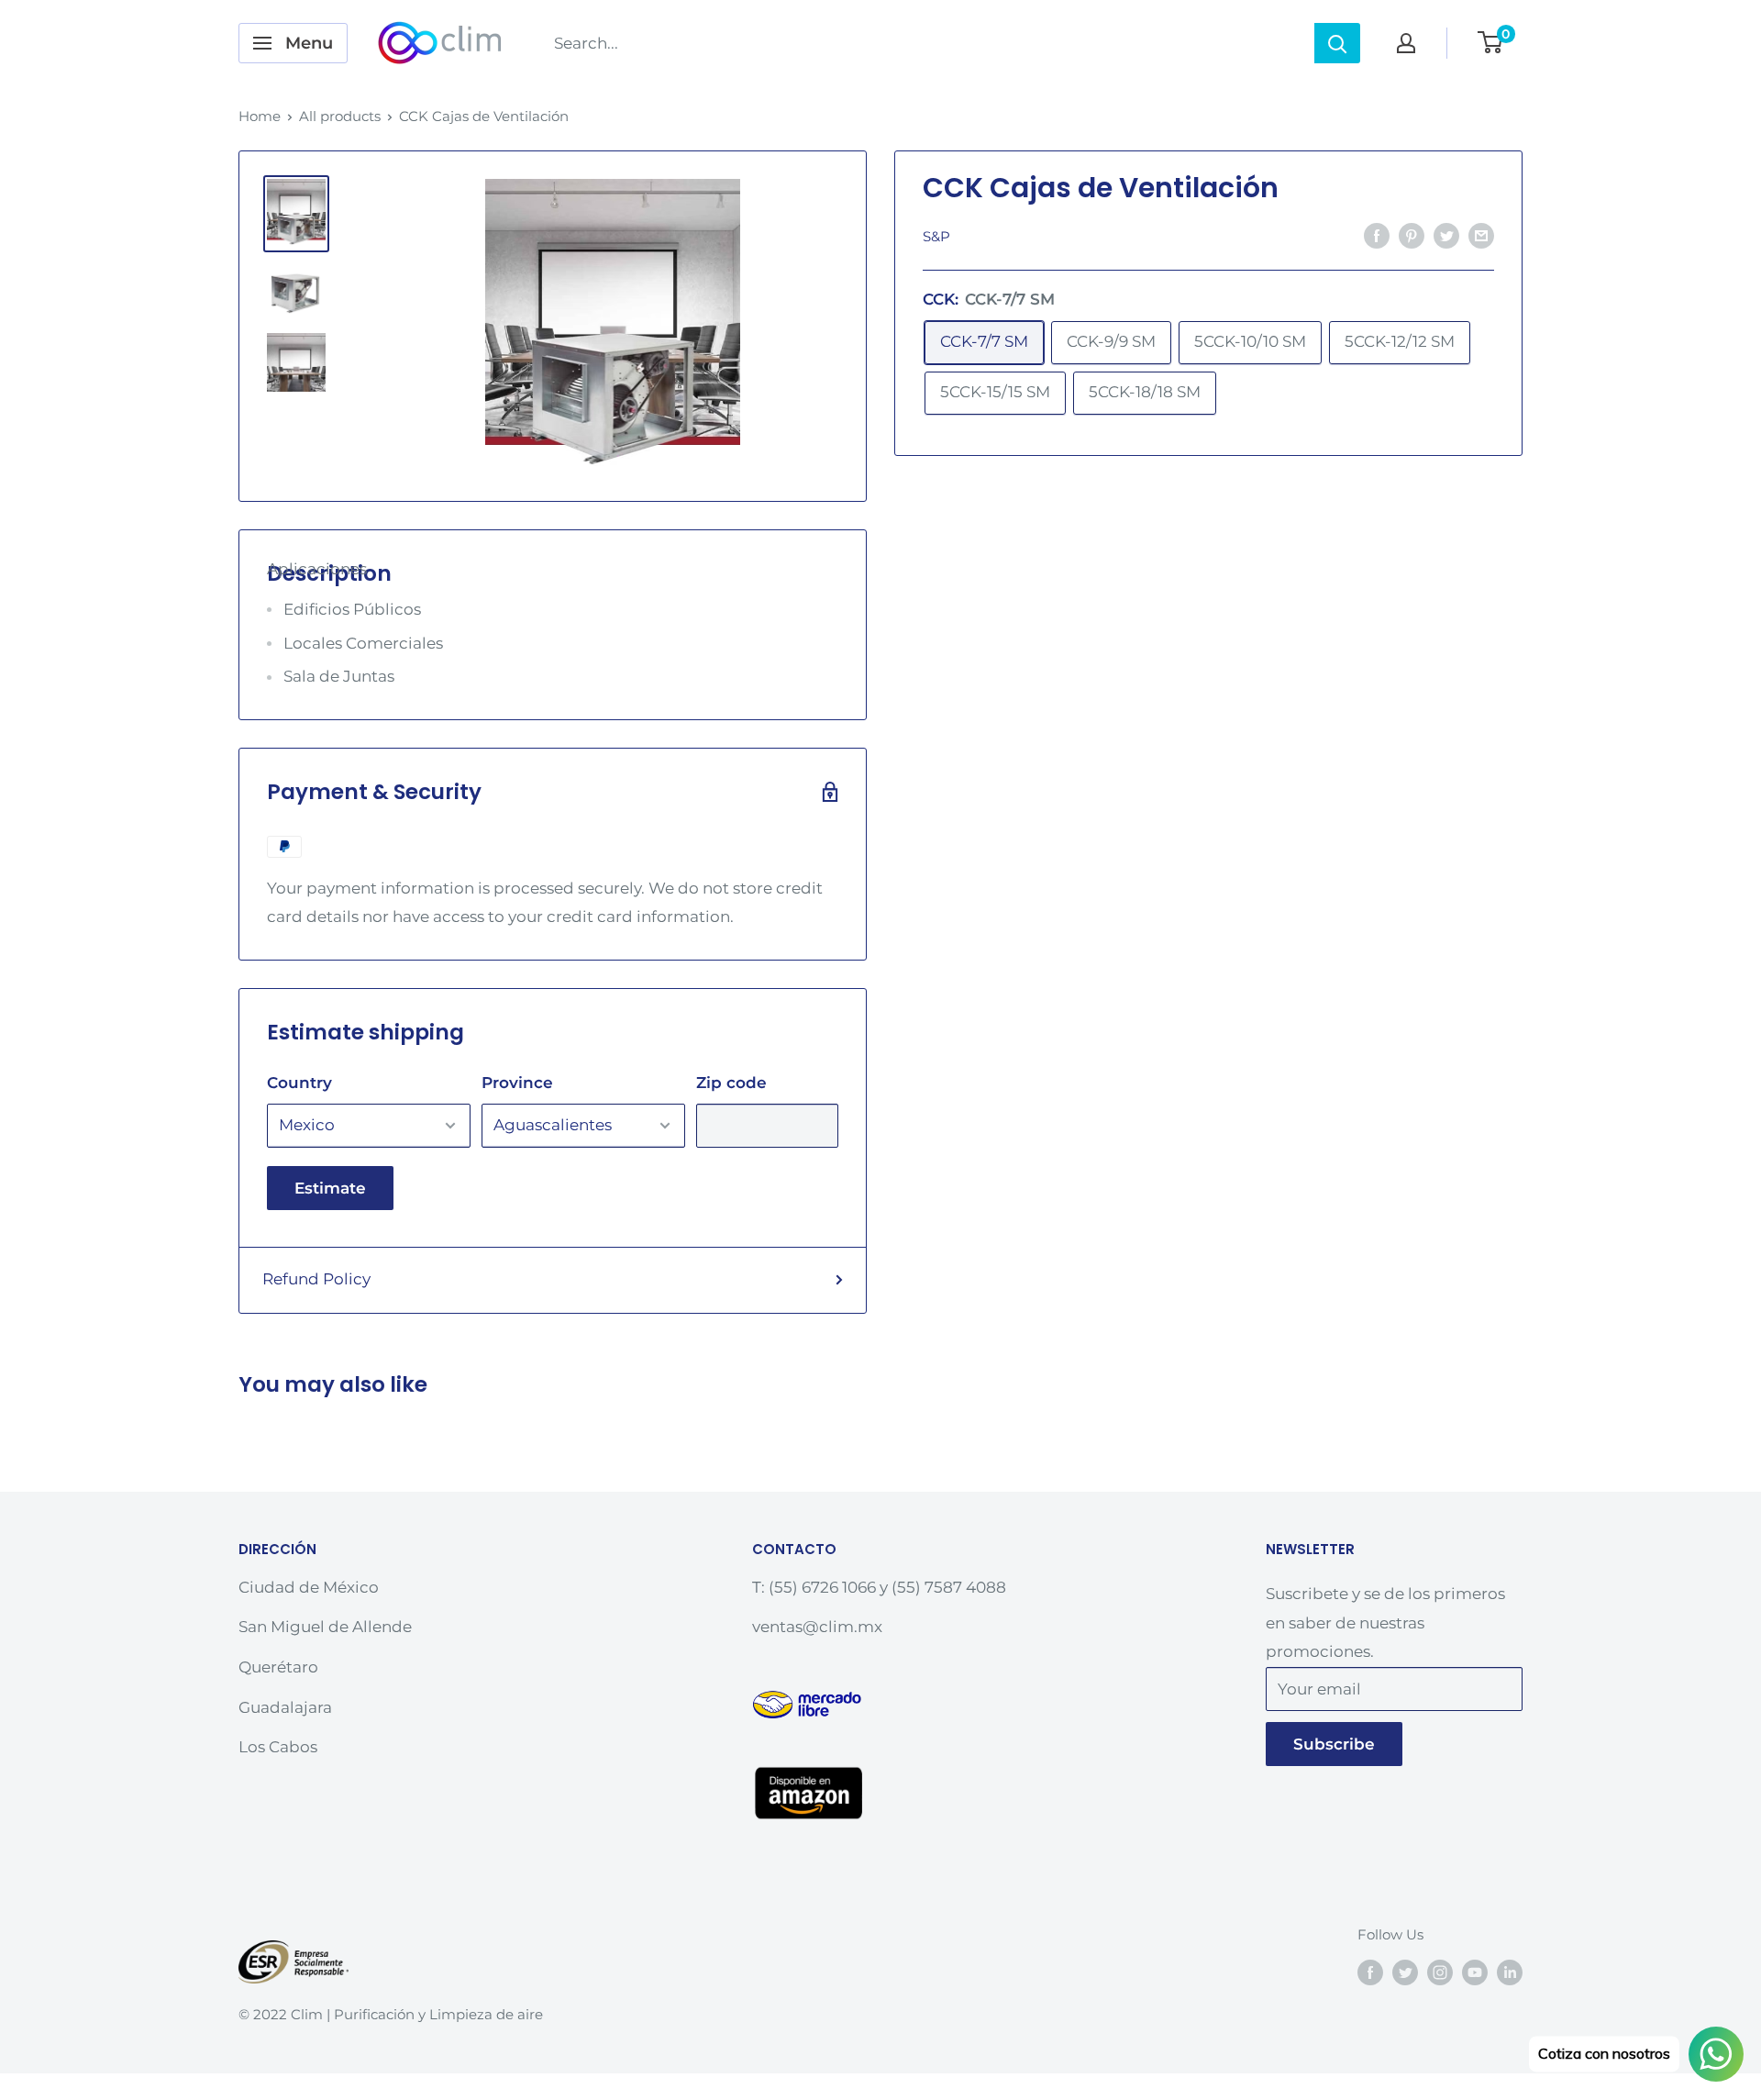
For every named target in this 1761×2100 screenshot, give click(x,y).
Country (299, 1083)
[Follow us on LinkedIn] (1510, 1972)
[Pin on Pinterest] (1412, 235)
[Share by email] (1481, 235)
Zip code (731, 1083)
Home (260, 116)
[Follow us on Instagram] (1440, 1972)
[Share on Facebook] (1377, 235)
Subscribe (1334, 1744)
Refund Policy (316, 1279)
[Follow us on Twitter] (1405, 1972)
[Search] (1337, 43)
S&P (936, 236)
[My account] (1406, 43)
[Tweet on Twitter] (1446, 235)
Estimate (330, 1188)
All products (340, 116)
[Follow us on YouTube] (1475, 1972)
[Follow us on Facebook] (1370, 1972)
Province (517, 1083)
